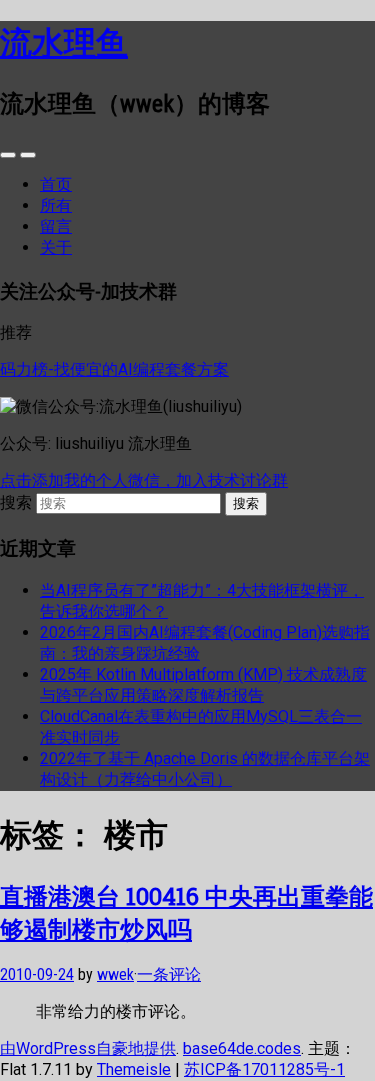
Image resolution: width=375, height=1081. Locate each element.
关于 (56, 247)
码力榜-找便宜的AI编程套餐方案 (114, 369)
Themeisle (134, 1069)
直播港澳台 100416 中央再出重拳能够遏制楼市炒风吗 (186, 912)
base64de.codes (242, 1048)
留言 (56, 226)
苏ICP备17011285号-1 (264, 1069)
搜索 (16, 502)
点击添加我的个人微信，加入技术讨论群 (144, 480)
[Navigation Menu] (28, 155)
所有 (56, 205)
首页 (56, 184)
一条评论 (169, 974)
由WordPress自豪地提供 (88, 1048)
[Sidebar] (8, 155)
